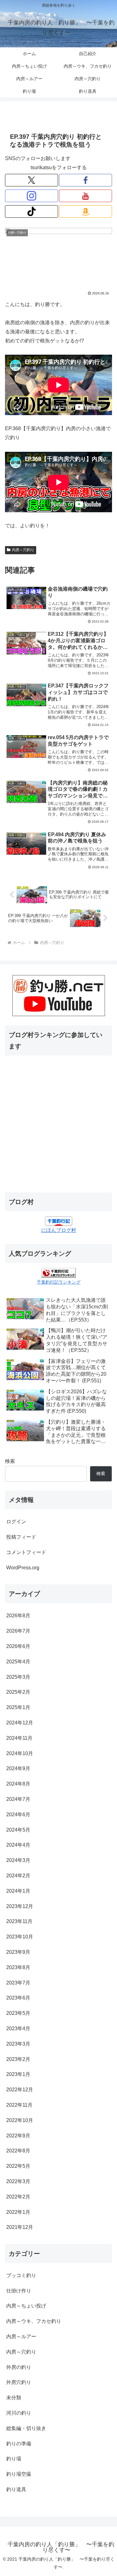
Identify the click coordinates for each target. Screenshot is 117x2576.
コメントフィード (26, 1552)
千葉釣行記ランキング (59, 1282)
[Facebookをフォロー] (85, 180)
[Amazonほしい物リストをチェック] (85, 211)
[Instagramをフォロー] (32, 196)
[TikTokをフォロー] (32, 211)
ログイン (16, 1522)
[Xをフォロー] (32, 180)
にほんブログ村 (59, 1230)
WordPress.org (23, 1568)
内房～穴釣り (23, 550)
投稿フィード (21, 1537)
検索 (10, 1461)
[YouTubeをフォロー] (85, 196)
